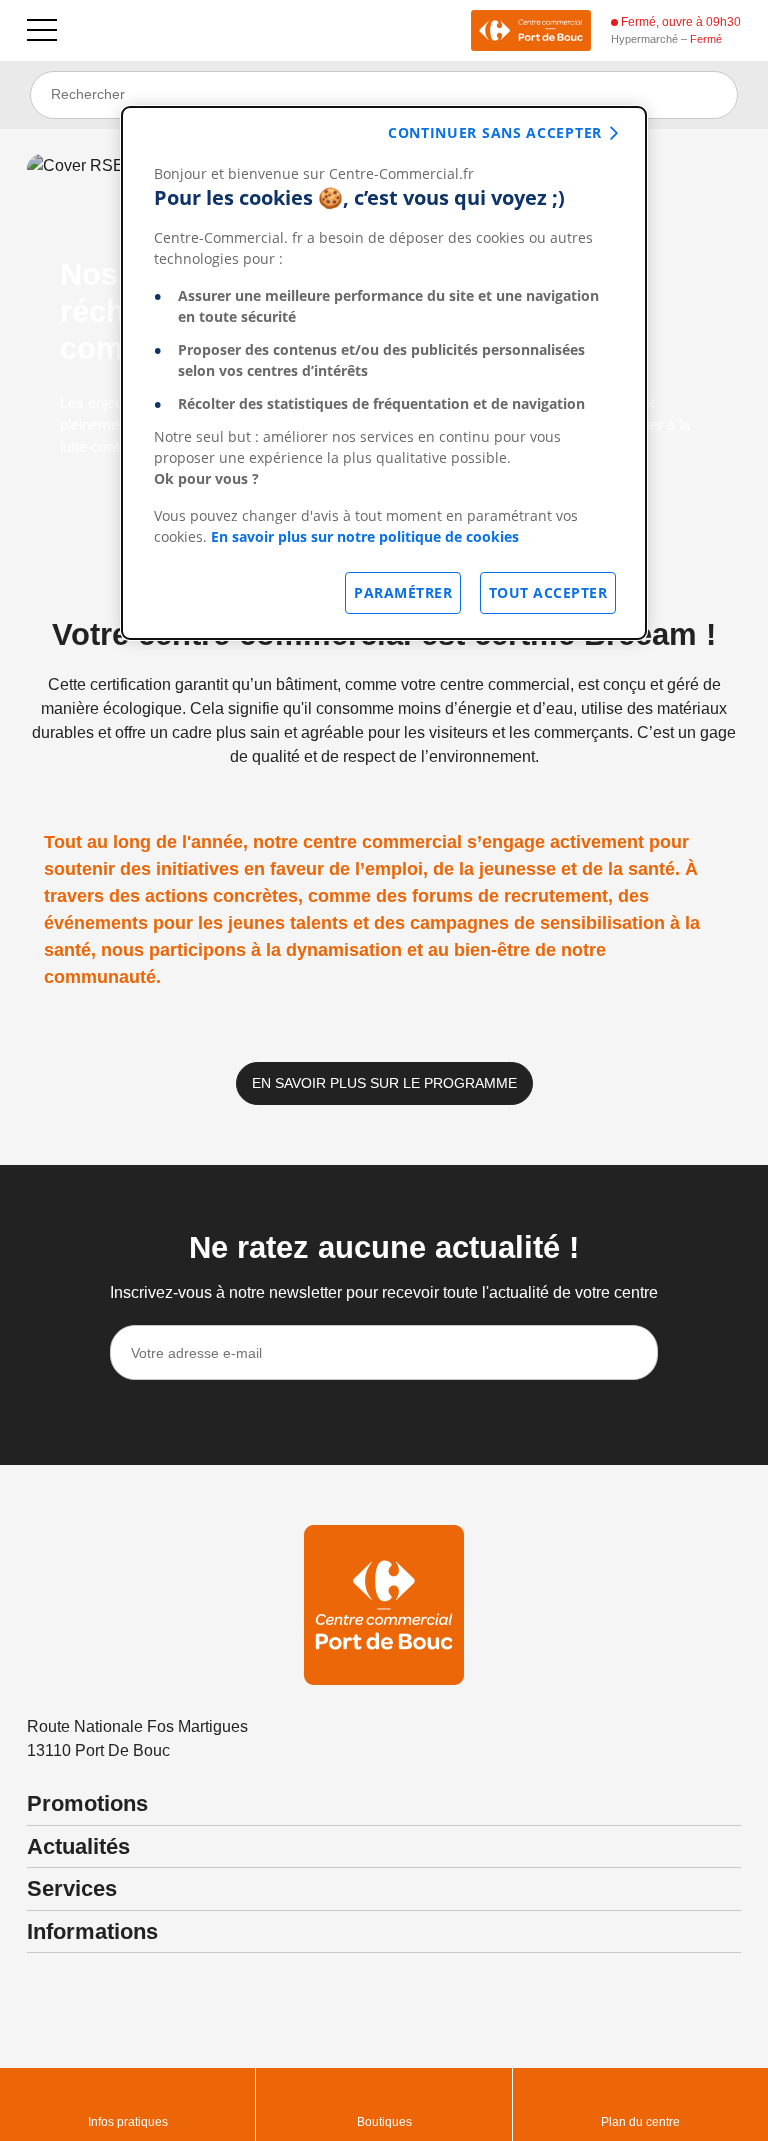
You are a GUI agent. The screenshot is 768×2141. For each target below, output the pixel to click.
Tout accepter (548, 592)
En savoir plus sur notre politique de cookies (365, 536)
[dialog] (384, 373)
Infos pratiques (128, 2122)
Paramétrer (403, 592)
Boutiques (384, 2122)
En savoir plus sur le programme (384, 1083)
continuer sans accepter (495, 132)
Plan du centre (640, 2122)
